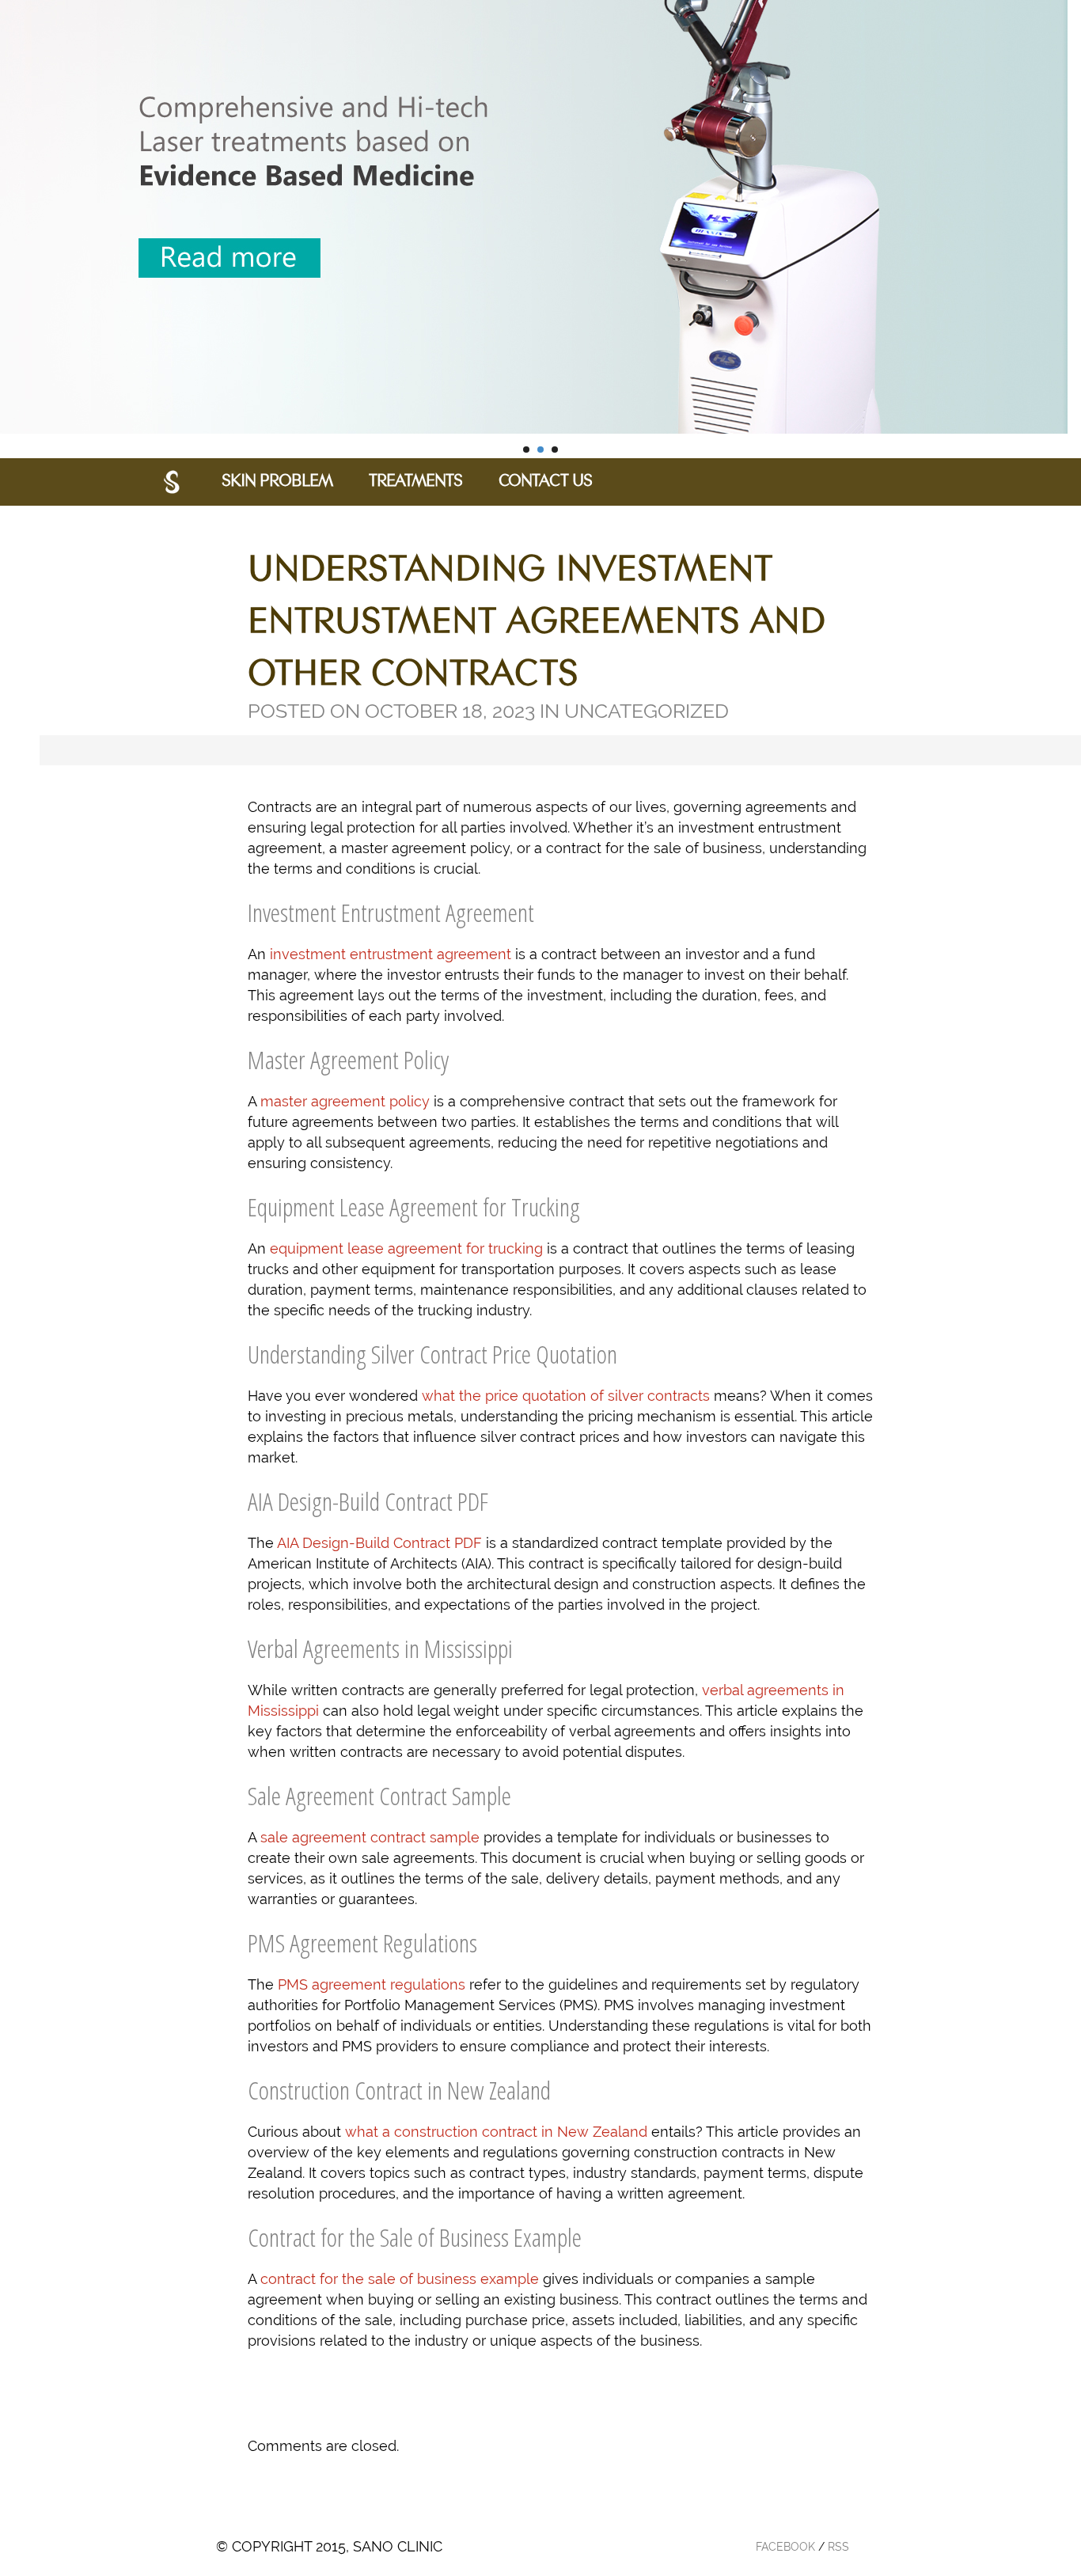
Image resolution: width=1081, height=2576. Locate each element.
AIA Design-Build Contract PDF (379, 1543)
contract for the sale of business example (400, 2279)
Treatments (415, 482)
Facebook (785, 2547)
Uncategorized (647, 711)
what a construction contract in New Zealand (496, 2132)
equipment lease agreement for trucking (406, 1248)
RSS (838, 2547)
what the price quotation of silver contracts (566, 1396)
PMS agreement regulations (372, 1984)
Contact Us (545, 482)
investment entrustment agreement (391, 954)
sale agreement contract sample (370, 1837)
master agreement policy (345, 1101)
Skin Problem (277, 482)
